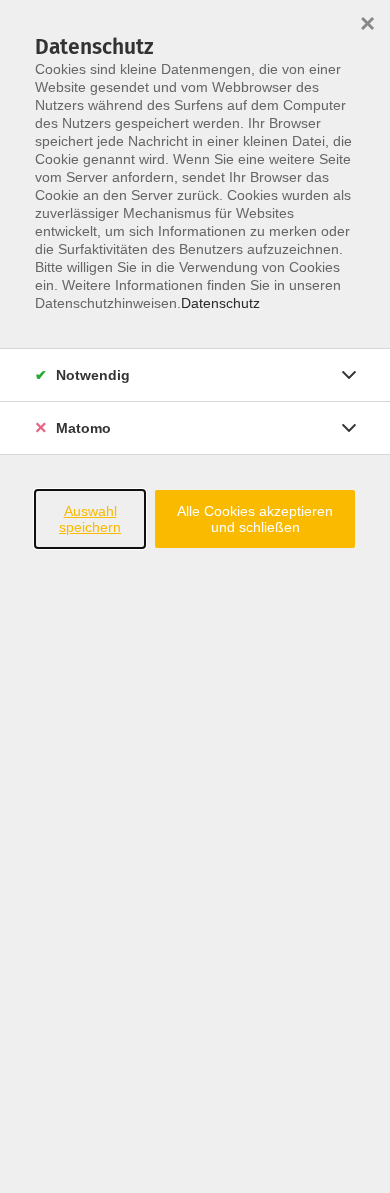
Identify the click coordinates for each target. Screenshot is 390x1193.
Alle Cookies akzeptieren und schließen (255, 519)
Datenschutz (220, 303)
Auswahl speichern (90, 519)
